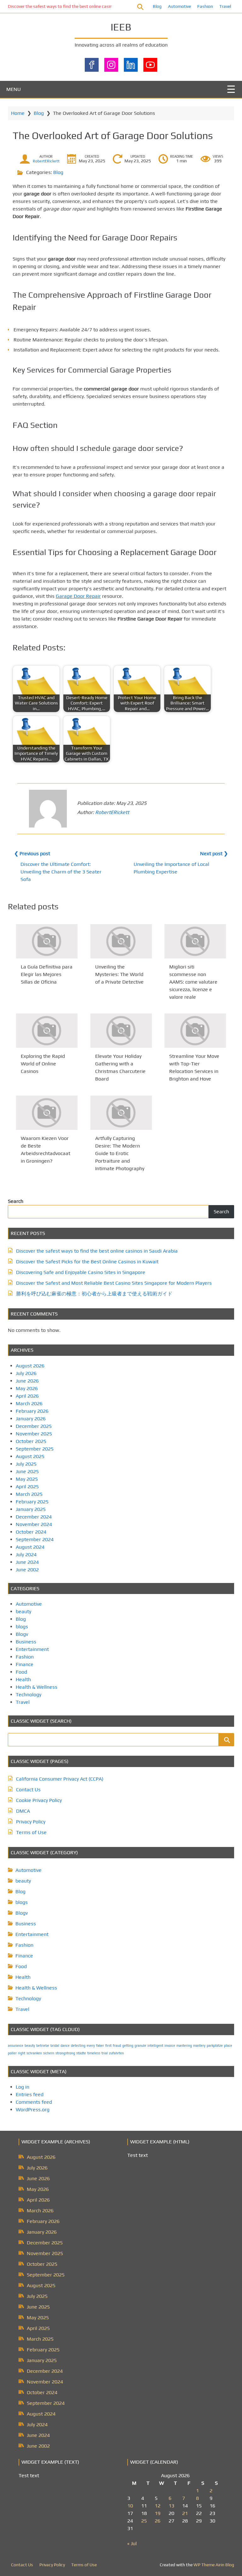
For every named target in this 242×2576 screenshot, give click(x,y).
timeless (94, 2053)
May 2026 (27, 1388)
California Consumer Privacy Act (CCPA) (60, 1779)
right (22, 2053)
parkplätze (215, 2046)
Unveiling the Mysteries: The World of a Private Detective (119, 974)
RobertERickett (46, 161)
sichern (49, 2053)
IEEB (121, 27)
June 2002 (27, 1570)
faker (100, 2046)
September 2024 (35, 1539)
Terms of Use (31, 1832)
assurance (16, 2046)
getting (128, 2046)
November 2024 (34, 1524)
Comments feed (34, 2102)
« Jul (132, 2543)
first (108, 2046)
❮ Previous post (32, 853)
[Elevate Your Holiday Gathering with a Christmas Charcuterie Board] (121, 1031)
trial (105, 2053)
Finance (25, 1664)
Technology (29, 1695)
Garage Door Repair (78, 596)
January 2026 (31, 1419)
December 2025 (34, 1426)
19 (158, 2513)
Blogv (22, 1634)
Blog (157, 6)
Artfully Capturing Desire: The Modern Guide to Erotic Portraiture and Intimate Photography (120, 1153)
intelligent (155, 2046)
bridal (55, 2046)
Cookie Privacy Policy (39, 1800)
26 (158, 2521)
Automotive (179, 6)
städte (81, 2053)
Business (26, 1642)
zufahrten (116, 2053)
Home (18, 113)
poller (12, 2053)
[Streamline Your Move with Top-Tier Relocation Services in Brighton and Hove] (195, 1031)
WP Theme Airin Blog (214, 2565)
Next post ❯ (214, 853)
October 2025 (31, 1441)
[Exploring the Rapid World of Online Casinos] (47, 1031)
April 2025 (27, 1487)
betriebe (43, 2046)
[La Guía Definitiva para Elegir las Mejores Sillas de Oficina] (47, 941)
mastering (184, 2046)
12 (158, 2506)
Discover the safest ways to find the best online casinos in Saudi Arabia (78, 6)
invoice (170, 2046)
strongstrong (65, 2053)
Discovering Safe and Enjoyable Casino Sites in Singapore (81, 1272)
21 (185, 2513)
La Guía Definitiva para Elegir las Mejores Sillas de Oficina (47, 974)
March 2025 (29, 1494)
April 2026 (27, 1396)
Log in (23, 2087)
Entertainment (32, 1649)
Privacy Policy (31, 1822)
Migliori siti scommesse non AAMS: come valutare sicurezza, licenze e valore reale (193, 982)
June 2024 (27, 1562)
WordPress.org (33, 2110)
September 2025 (35, 1449)
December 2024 (34, 1517)
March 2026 (29, 1403)
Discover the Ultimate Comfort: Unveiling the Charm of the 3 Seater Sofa (61, 872)
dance (65, 2046)
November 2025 (34, 1434)
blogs (22, 1627)
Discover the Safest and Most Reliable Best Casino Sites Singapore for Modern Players (114, 1283)
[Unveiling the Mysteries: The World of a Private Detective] (121, 941)
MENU (14, 89)
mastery (199, 2046)
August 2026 (30, 1366)
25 (144, 2521)
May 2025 (27, 1479)
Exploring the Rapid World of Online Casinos (43, 1064)
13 (171, 2506)
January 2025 (31, 1509)
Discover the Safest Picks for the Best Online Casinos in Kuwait (87, 1262)
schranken (34, 2053)
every (91, 2046)
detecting (78, 2046)
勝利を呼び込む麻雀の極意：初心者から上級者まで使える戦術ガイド (94, 1294)
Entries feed (30, 2094)
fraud (117, 2046)
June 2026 (27, 1381)
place (228, 2046)
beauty (23, 1611)
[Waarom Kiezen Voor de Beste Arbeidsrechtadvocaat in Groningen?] (47, 1113)
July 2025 (26, 1464)
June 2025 (27, 1471)
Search (16, 1201)
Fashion (205, 6)
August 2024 (30, 1547)
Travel (225, 6)
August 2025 (30, 1456)
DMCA (23, 1811)
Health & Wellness (37, 1687)
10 (130, 2506)
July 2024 (26, 1555)
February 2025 (32, 1502)
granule (140, 2046)
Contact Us (28, 1790)
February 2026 (32, 1411)
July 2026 (26, 1373)
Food (21, 1672)
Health (23, 1679)
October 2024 (31, 1532)
